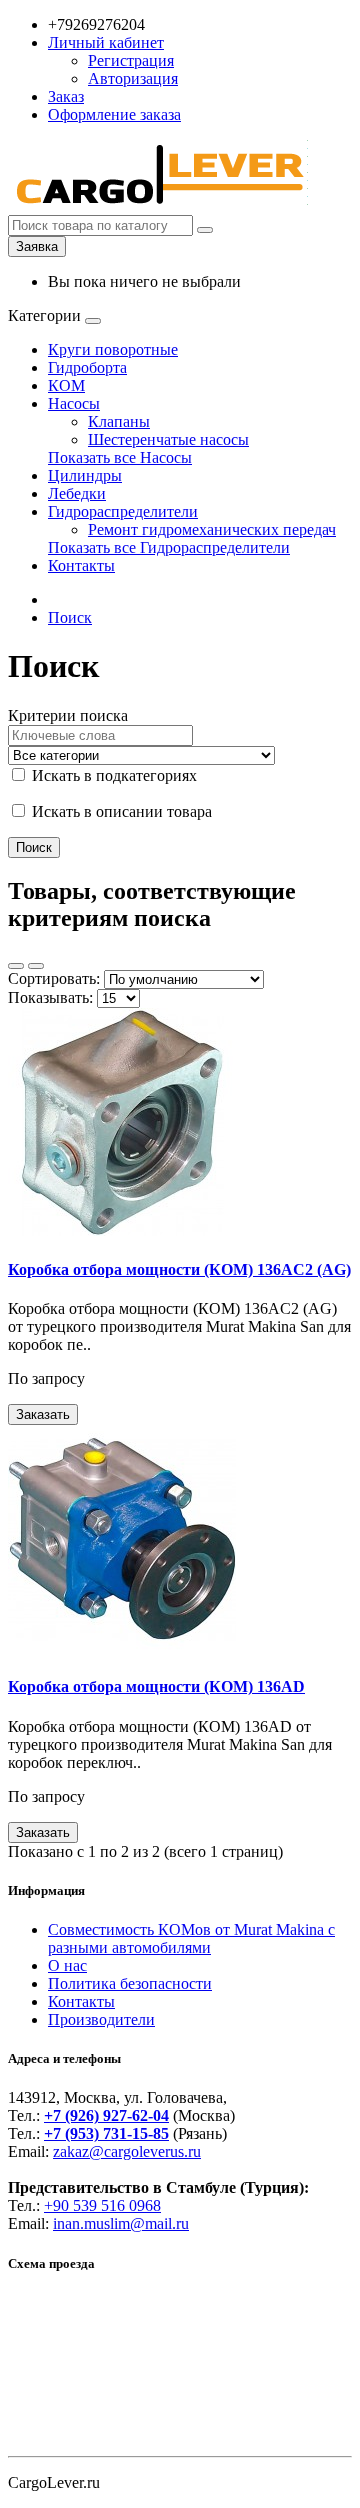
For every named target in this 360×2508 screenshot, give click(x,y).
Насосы (74, 403)
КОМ (66, 385)
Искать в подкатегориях (112, 775)
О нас (67, 1965)
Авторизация (133, 78)
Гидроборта (87, 367)
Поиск (70, 617)
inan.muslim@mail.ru (121, 2223)
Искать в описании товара (120, 811)
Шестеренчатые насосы (168, 439)
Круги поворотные (113, 349)
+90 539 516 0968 (102, 2205)
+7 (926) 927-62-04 (106, 2115)
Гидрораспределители (123, 511)
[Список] (16, 966)
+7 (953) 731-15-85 (106, 2133)
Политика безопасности (130, 1983)
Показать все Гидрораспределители (169, 547)
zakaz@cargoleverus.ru (127, 2151)
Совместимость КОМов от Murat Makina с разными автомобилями (191, 1938)
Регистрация (131, 60)
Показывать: (50, 997)
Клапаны (119, 421)
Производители (101, 2019)
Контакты (81, 565)
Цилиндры (85, 475)
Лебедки (77, 493)
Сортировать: (54, 978)
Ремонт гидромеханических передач (212, 529)
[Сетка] (36, 966)
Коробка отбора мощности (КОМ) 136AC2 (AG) (179, 1269)
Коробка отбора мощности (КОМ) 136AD (156, 1686)
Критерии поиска (68, 715)
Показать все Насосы (120, 457)
